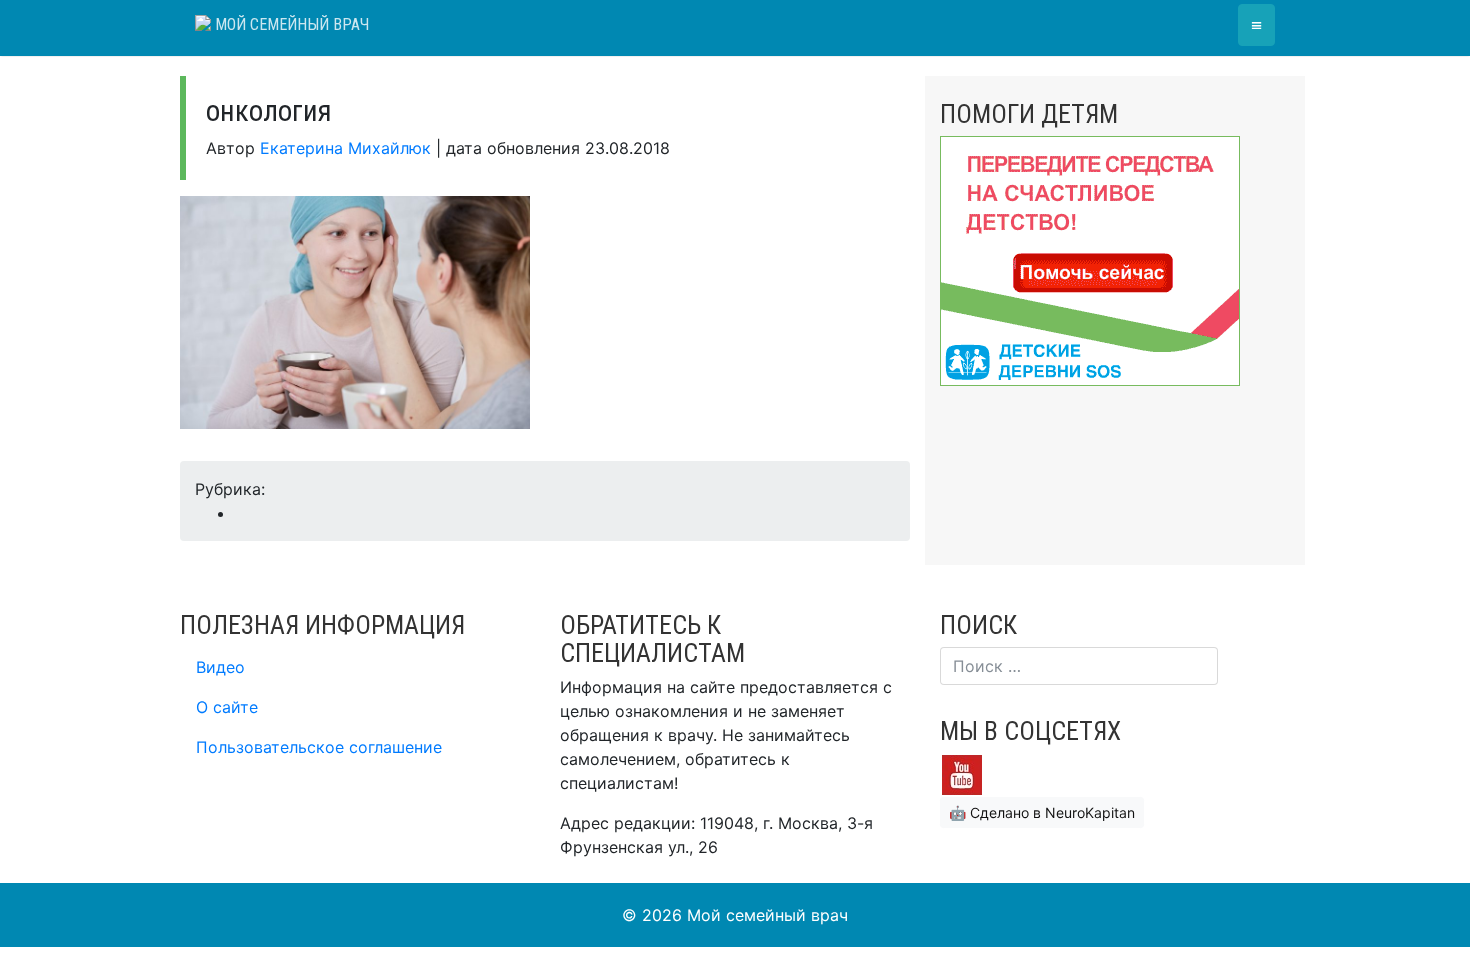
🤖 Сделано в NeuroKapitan (1042, 812)
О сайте (227, 707)
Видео (220, 667)
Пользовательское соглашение (319, 747)
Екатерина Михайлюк (345, 148)
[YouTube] (962, 774)
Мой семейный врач (290, 24)
